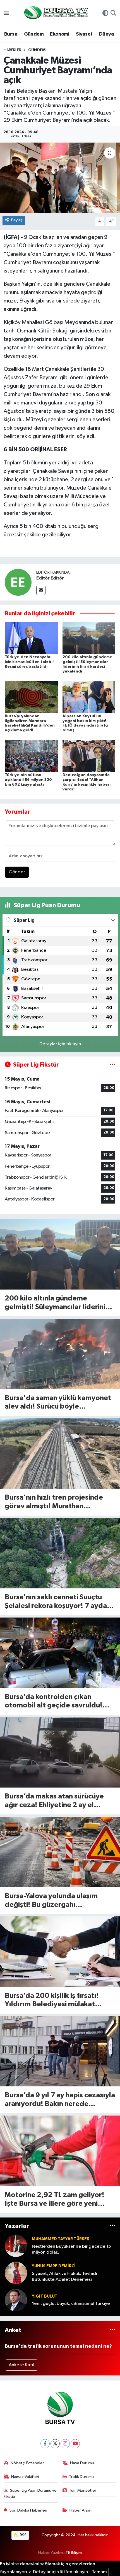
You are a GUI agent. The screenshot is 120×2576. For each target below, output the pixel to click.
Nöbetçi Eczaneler (27, 2463)
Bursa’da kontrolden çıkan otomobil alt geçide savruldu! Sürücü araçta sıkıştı (54, 1702)
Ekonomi (60, 34)
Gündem (34, 34)
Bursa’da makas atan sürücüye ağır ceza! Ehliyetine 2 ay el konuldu (54, 1801)
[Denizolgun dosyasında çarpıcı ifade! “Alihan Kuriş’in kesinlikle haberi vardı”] (89, 756)
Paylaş (17, 220)
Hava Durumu (82, 2463)
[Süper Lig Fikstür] (113, 1065)
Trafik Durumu (81, 2477)
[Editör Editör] (18, 582)
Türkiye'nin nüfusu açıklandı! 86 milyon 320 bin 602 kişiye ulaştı (28, 780)
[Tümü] (113, 2226)
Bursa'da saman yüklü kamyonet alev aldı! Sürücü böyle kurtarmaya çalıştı (58, 1403)
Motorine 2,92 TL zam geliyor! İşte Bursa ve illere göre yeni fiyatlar (55, 2200)
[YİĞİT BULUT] (16, 2300)
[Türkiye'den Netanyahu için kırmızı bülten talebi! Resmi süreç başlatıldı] (31, 638)
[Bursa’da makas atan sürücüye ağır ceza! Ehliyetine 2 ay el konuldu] (60, 1752)
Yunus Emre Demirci (54, 2266)
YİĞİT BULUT (45, 2296)
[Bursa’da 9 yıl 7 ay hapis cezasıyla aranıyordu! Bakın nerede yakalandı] (60, 2051)
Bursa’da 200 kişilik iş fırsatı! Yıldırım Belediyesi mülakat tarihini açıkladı (52, 2001)
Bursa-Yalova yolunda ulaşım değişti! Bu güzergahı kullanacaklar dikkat (51, 1901)
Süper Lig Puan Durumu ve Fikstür (30, 2494)
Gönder (17, 872)
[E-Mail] (41, 590)
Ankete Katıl (21, 2365)
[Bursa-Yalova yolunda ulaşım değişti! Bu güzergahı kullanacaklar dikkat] (60, 1852)
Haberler (12, 50)
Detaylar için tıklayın (60, 1044)
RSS (23, 2535)
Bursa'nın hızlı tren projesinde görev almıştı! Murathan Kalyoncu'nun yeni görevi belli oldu (54, 1502)
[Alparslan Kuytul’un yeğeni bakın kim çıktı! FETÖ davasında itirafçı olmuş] (89, 697)
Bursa (11, 34)
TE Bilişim (74, 2553)
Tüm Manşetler (83, 2490)
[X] (55, 2444)
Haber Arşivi (81, 2510)
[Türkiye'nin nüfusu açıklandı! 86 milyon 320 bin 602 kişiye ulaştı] (31, 756)
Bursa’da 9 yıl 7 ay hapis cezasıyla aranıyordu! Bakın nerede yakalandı (60, 2100)
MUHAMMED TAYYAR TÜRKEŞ (61, 2239)
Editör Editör (50, 578)
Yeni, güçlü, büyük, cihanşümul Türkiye (71, 2304)
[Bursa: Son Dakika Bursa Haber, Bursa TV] (56, 13)
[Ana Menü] (6, 14)
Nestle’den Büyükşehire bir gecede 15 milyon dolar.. (71, 2249)
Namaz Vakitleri (25, 2477)
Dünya (106, 34)
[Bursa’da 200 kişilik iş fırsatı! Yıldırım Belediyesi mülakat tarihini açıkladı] (60, 1952)
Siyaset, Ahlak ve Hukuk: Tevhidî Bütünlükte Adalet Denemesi (64, 2277)
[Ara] (113, 14)
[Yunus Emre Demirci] (16, 2273)
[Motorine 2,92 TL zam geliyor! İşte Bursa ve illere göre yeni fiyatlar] (60, 2151)
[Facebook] (45, 2444)
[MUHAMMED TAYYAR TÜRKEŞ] (16, 2246)
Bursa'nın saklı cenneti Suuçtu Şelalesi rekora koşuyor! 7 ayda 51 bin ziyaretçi (56, 1602)
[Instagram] (65, 2444)
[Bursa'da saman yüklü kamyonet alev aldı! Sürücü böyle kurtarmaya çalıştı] (60, 1354)
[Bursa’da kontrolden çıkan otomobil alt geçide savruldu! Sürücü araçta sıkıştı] (60, 1653)
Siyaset (84, 34)
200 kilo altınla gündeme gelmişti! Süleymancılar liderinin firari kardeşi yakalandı (57, 1303)
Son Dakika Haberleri (28, 2510)
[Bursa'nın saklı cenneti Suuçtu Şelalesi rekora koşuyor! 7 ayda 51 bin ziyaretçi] (60, 1553)
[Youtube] (75, 2444)
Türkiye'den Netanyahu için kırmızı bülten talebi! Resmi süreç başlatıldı (29, 662)
